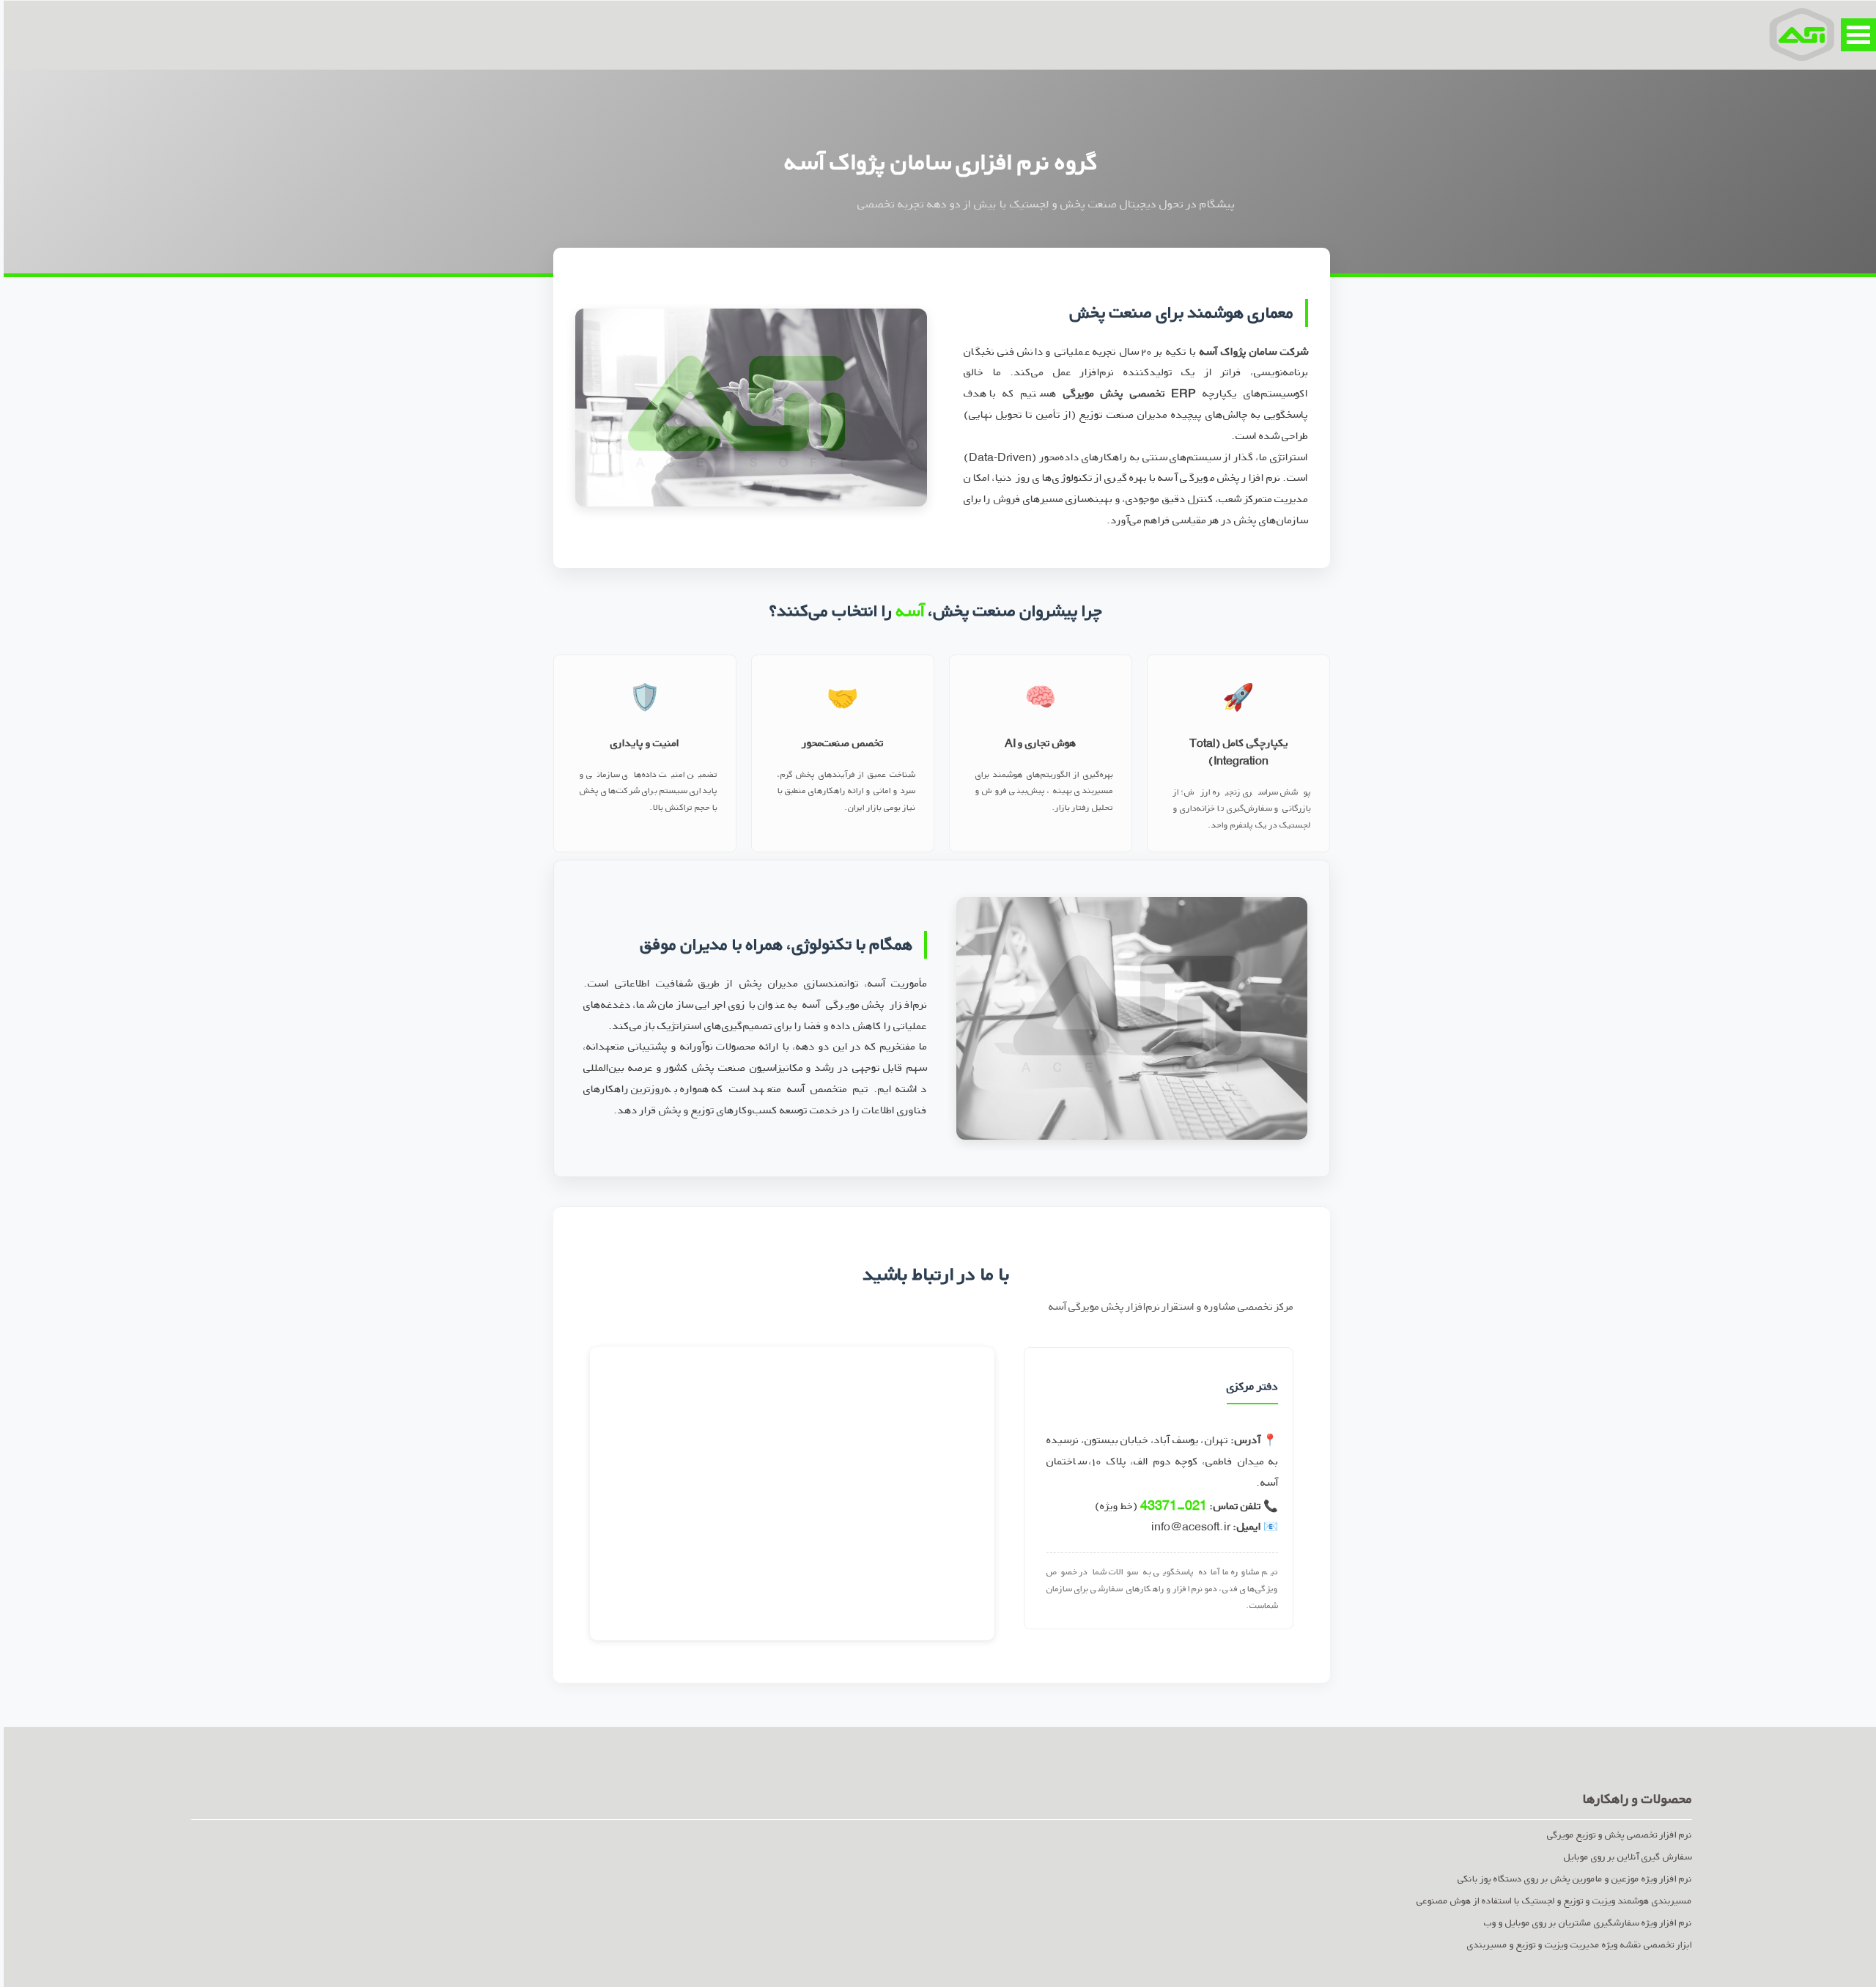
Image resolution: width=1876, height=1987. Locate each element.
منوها (1855, 35)
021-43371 (1170, 1505)
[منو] (1798, 34)
